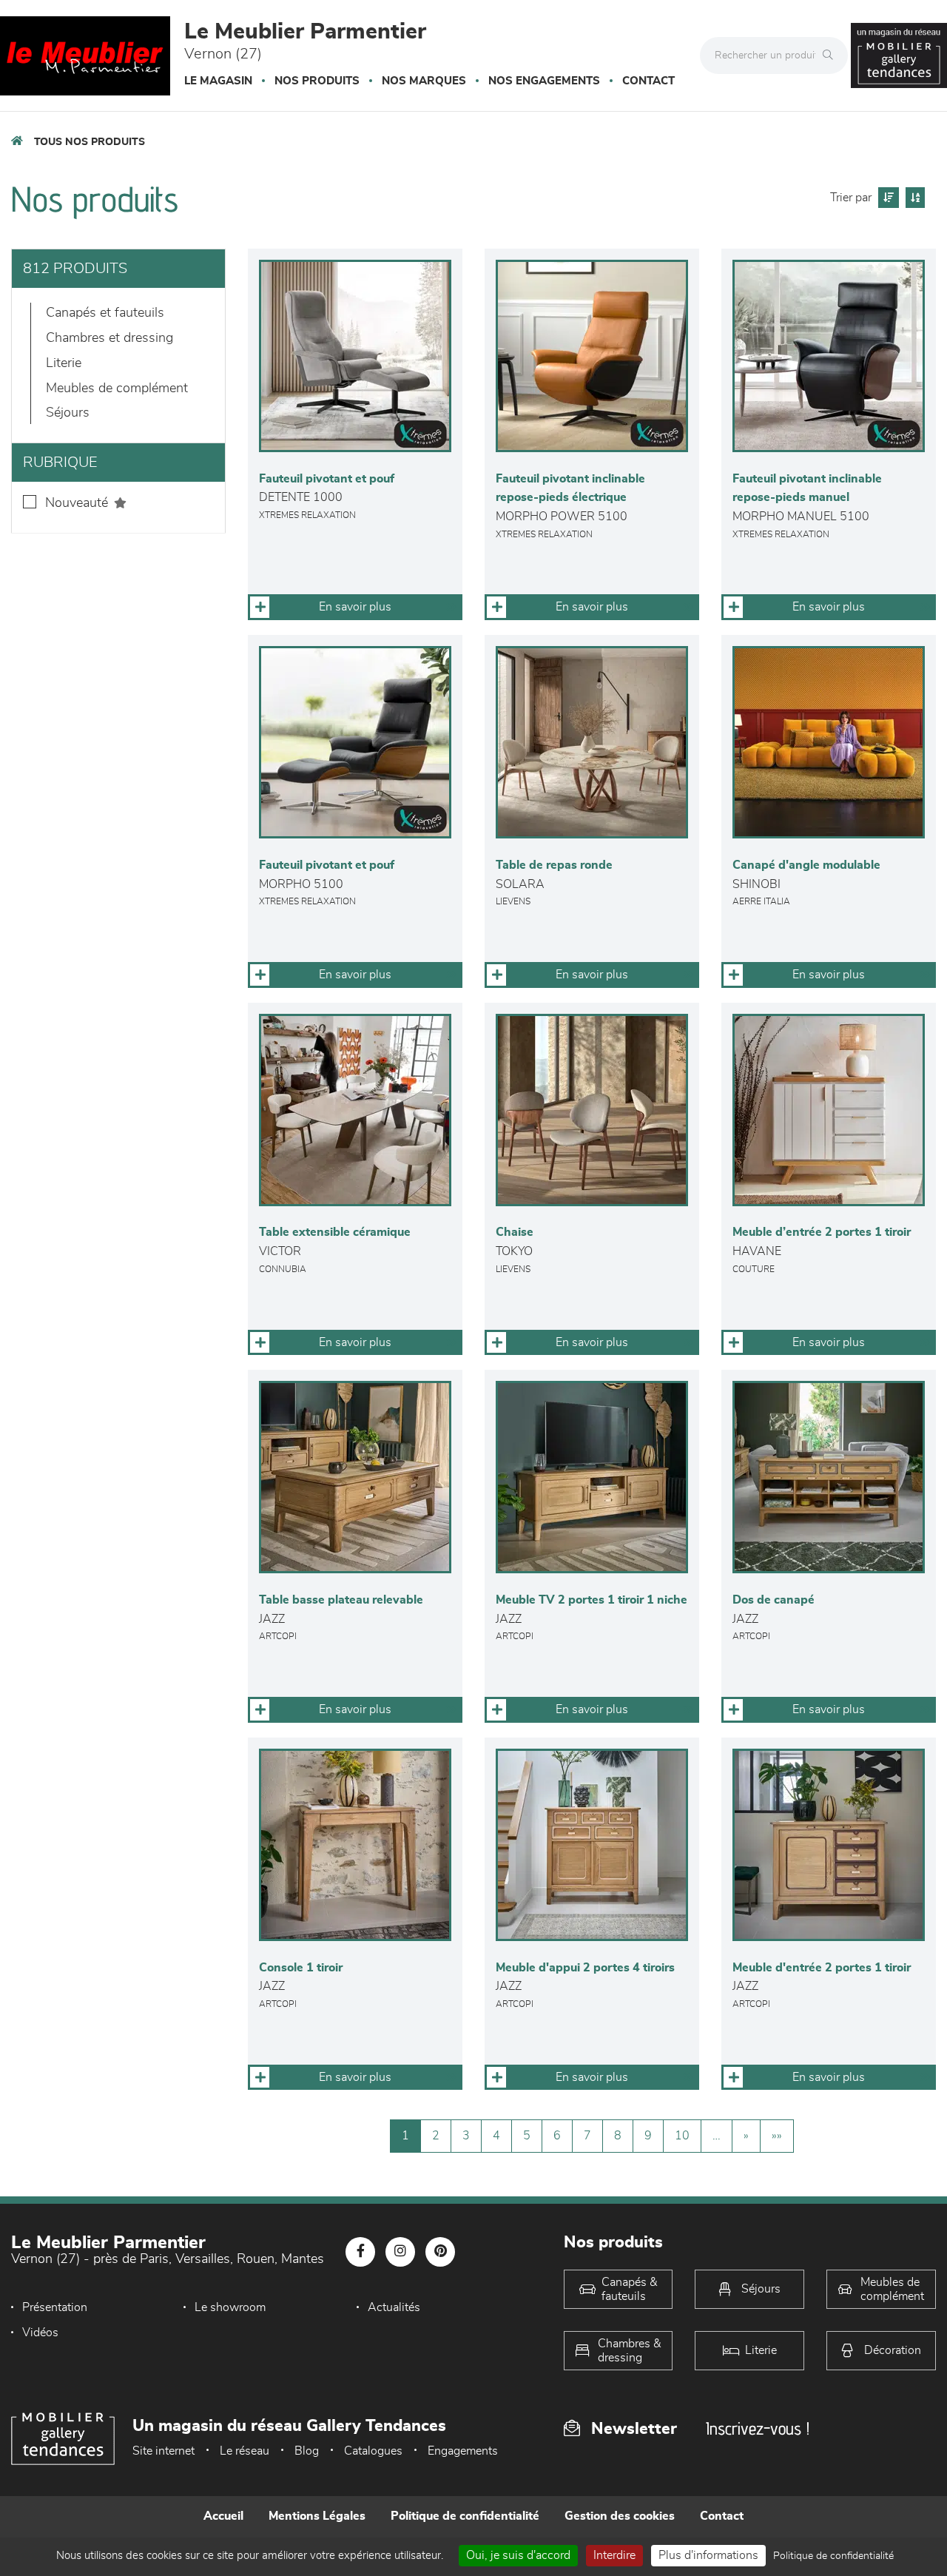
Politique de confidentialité (465, 2516)
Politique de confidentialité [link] (833, 2556)
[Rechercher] (832, 56)
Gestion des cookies (620, 2516)
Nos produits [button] (317, 81)
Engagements (463, 2451)
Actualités (394, 2307)
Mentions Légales (317, 2516)
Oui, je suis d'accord (518, 2555)
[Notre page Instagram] (400, 2252)
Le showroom (230, 2307)
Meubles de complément (117, 389)
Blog (307, 2451)
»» (777, 2136)
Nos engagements (544, 81)
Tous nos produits (90, 142)
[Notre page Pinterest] (440, 2252)
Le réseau (245, 2451)
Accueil (223, 2516)
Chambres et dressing (109, 338)
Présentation (55, 2307)
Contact (648, 81)
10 (682, 2136)
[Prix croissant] (887, 198)
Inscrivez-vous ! (758, 2428)
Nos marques (424, 81)
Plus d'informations (708, 2555)
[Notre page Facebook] (360, 2252)
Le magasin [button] (218, 81)
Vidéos (40, 2333)
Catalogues (373, 2451)
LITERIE (64, 363)
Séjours (68, 413)
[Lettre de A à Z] (913, 198)
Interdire (614, 2555)
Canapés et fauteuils (105, 313)
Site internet (164, 2451)
